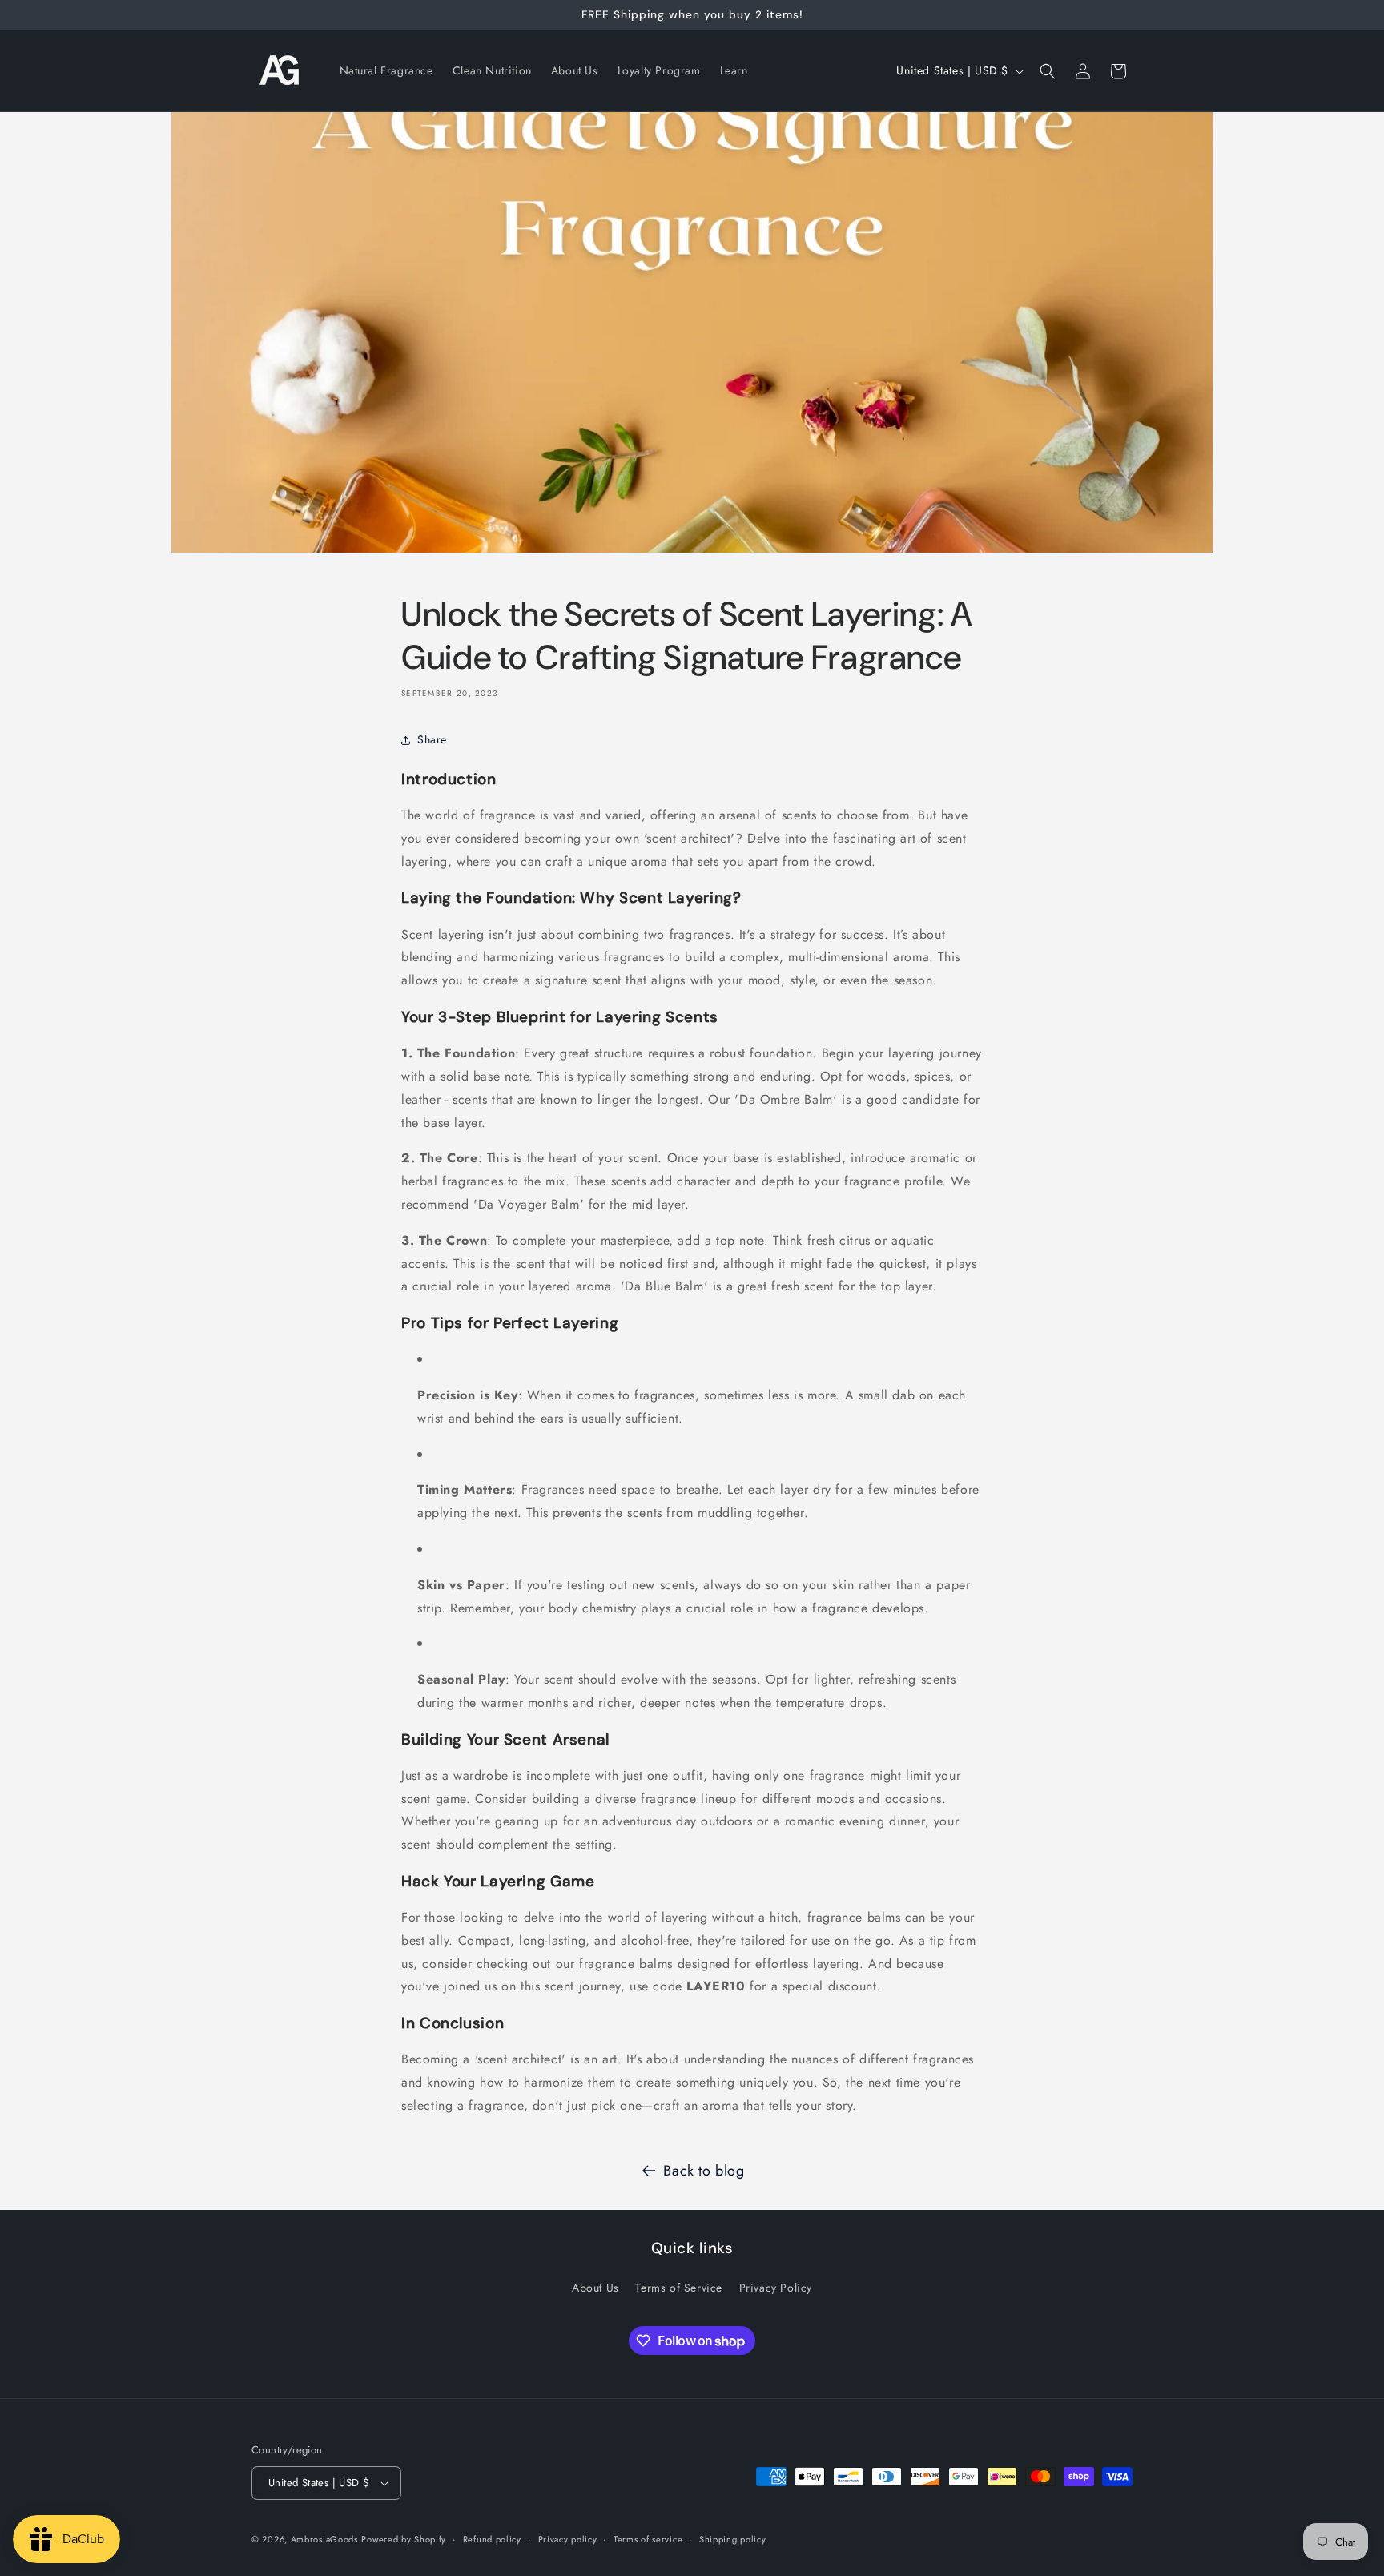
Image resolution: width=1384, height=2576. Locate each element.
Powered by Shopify (404, 2539)
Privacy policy (568, 2538)
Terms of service (648, 2538)
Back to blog (704, 2171)
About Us (595, 2288)
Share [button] (432, 739)
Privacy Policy (776, 2288)
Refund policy (492, 2538)
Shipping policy (733, 2538)
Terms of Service (679, 2288)
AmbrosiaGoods (324, 2539)
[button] (1048, 71)
